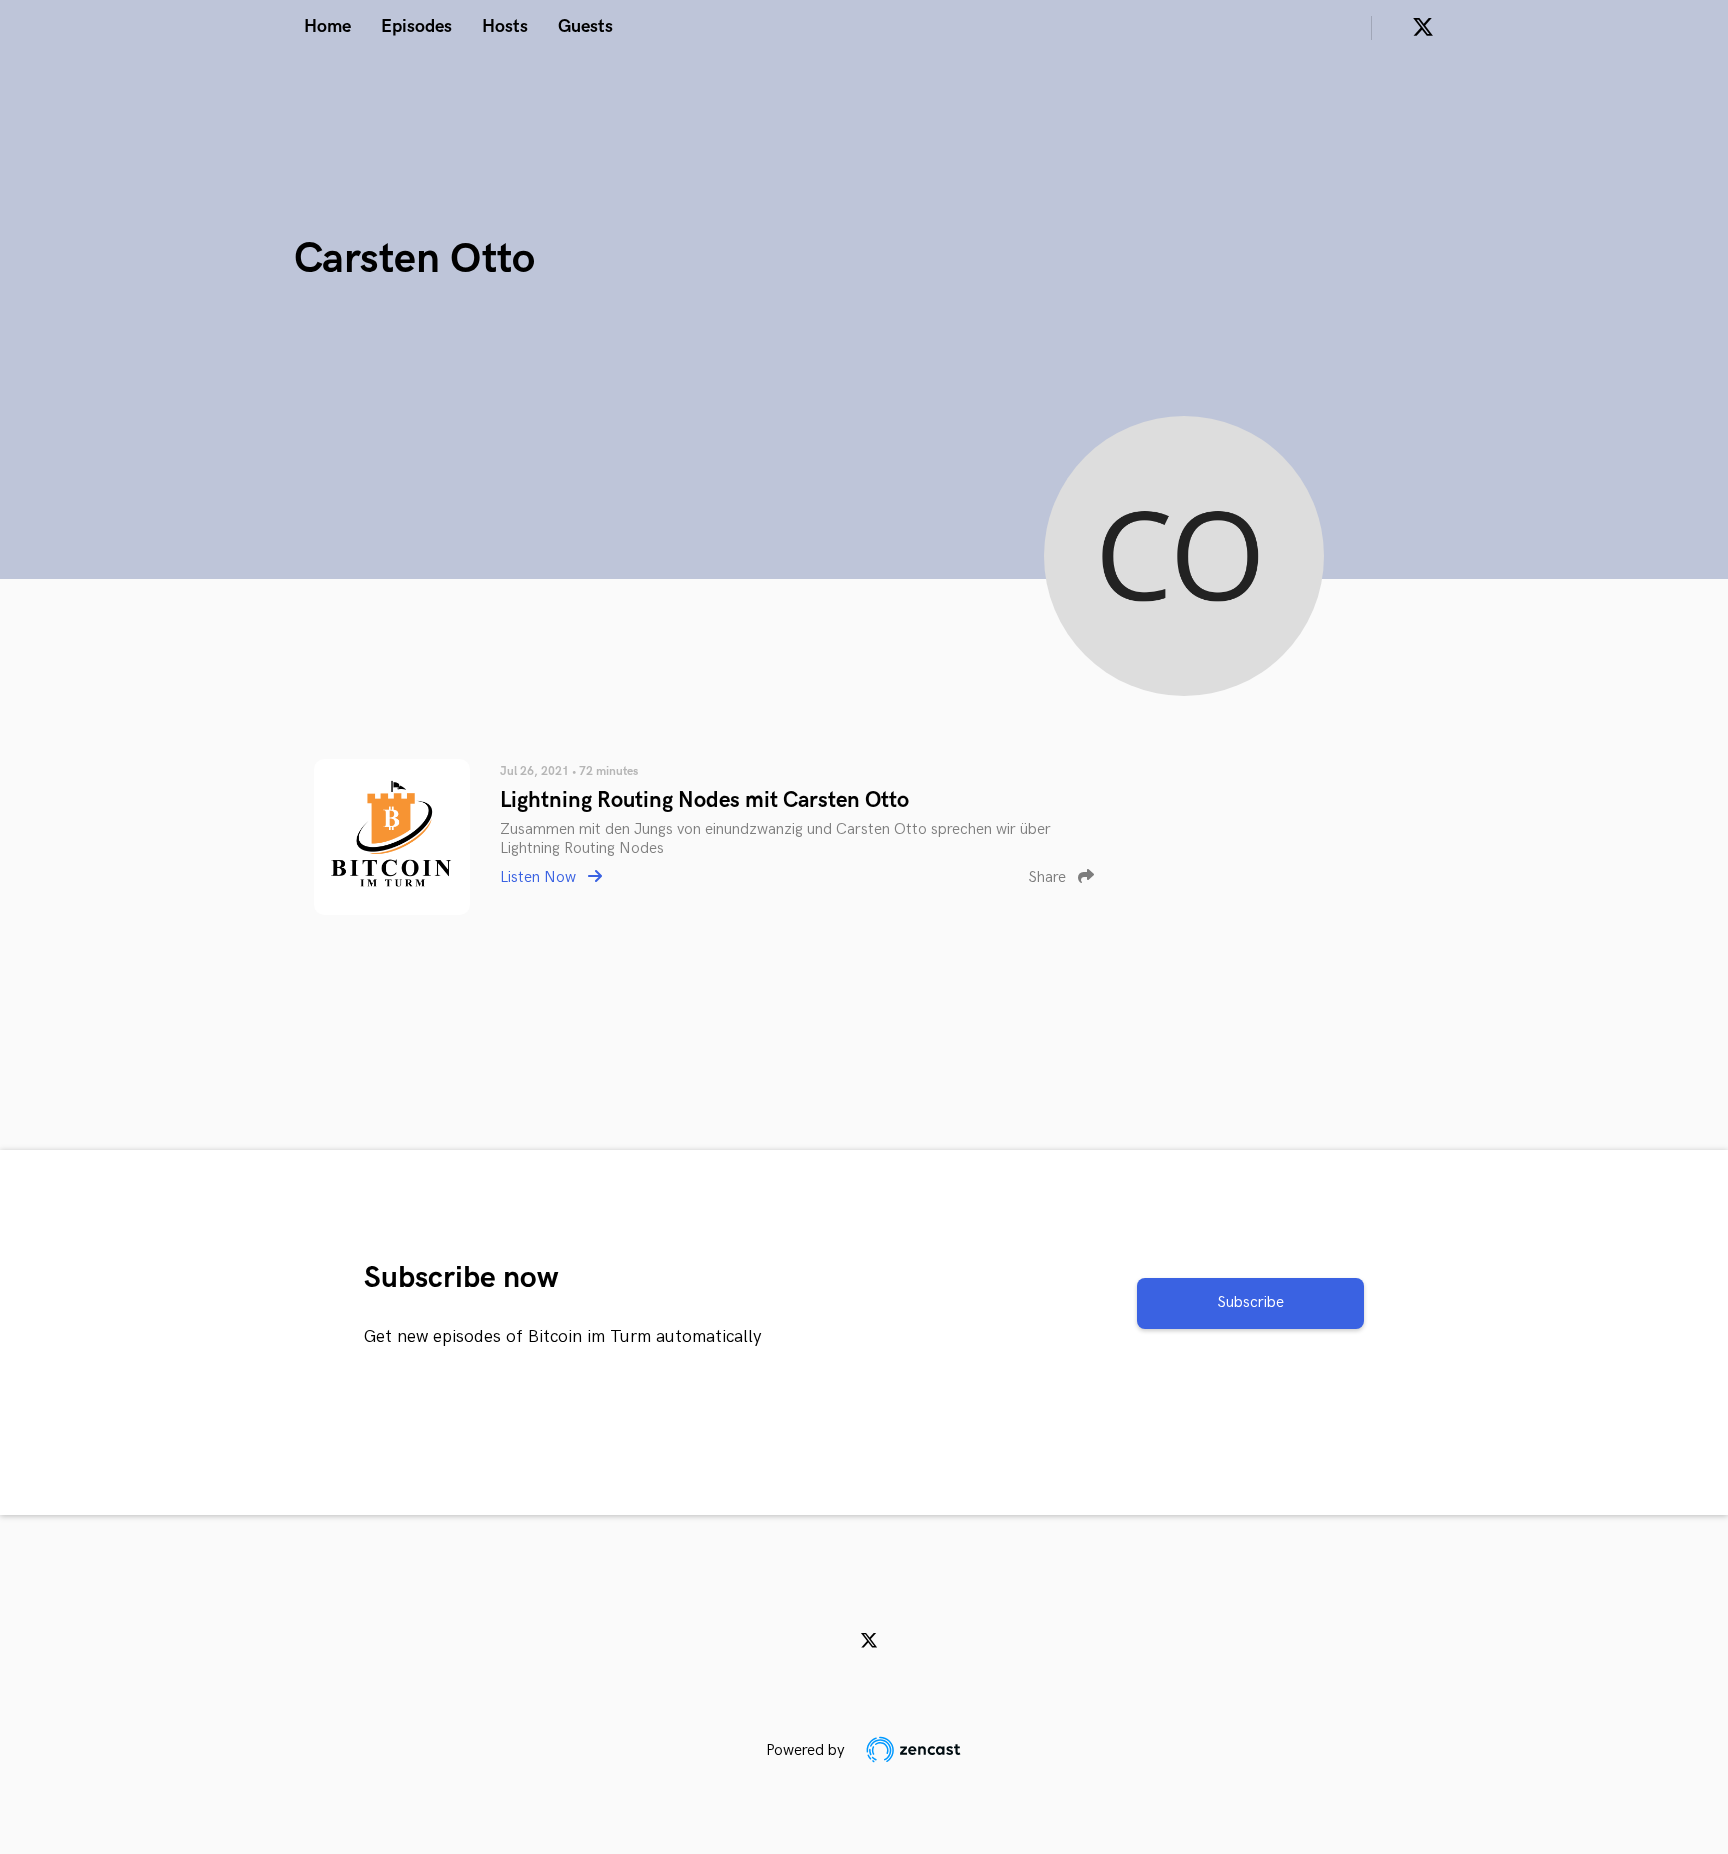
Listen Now (540, 877)
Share (1049, 877)
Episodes (416, 26)
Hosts (505, 26)
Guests (585, 26)
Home (327, 26)
